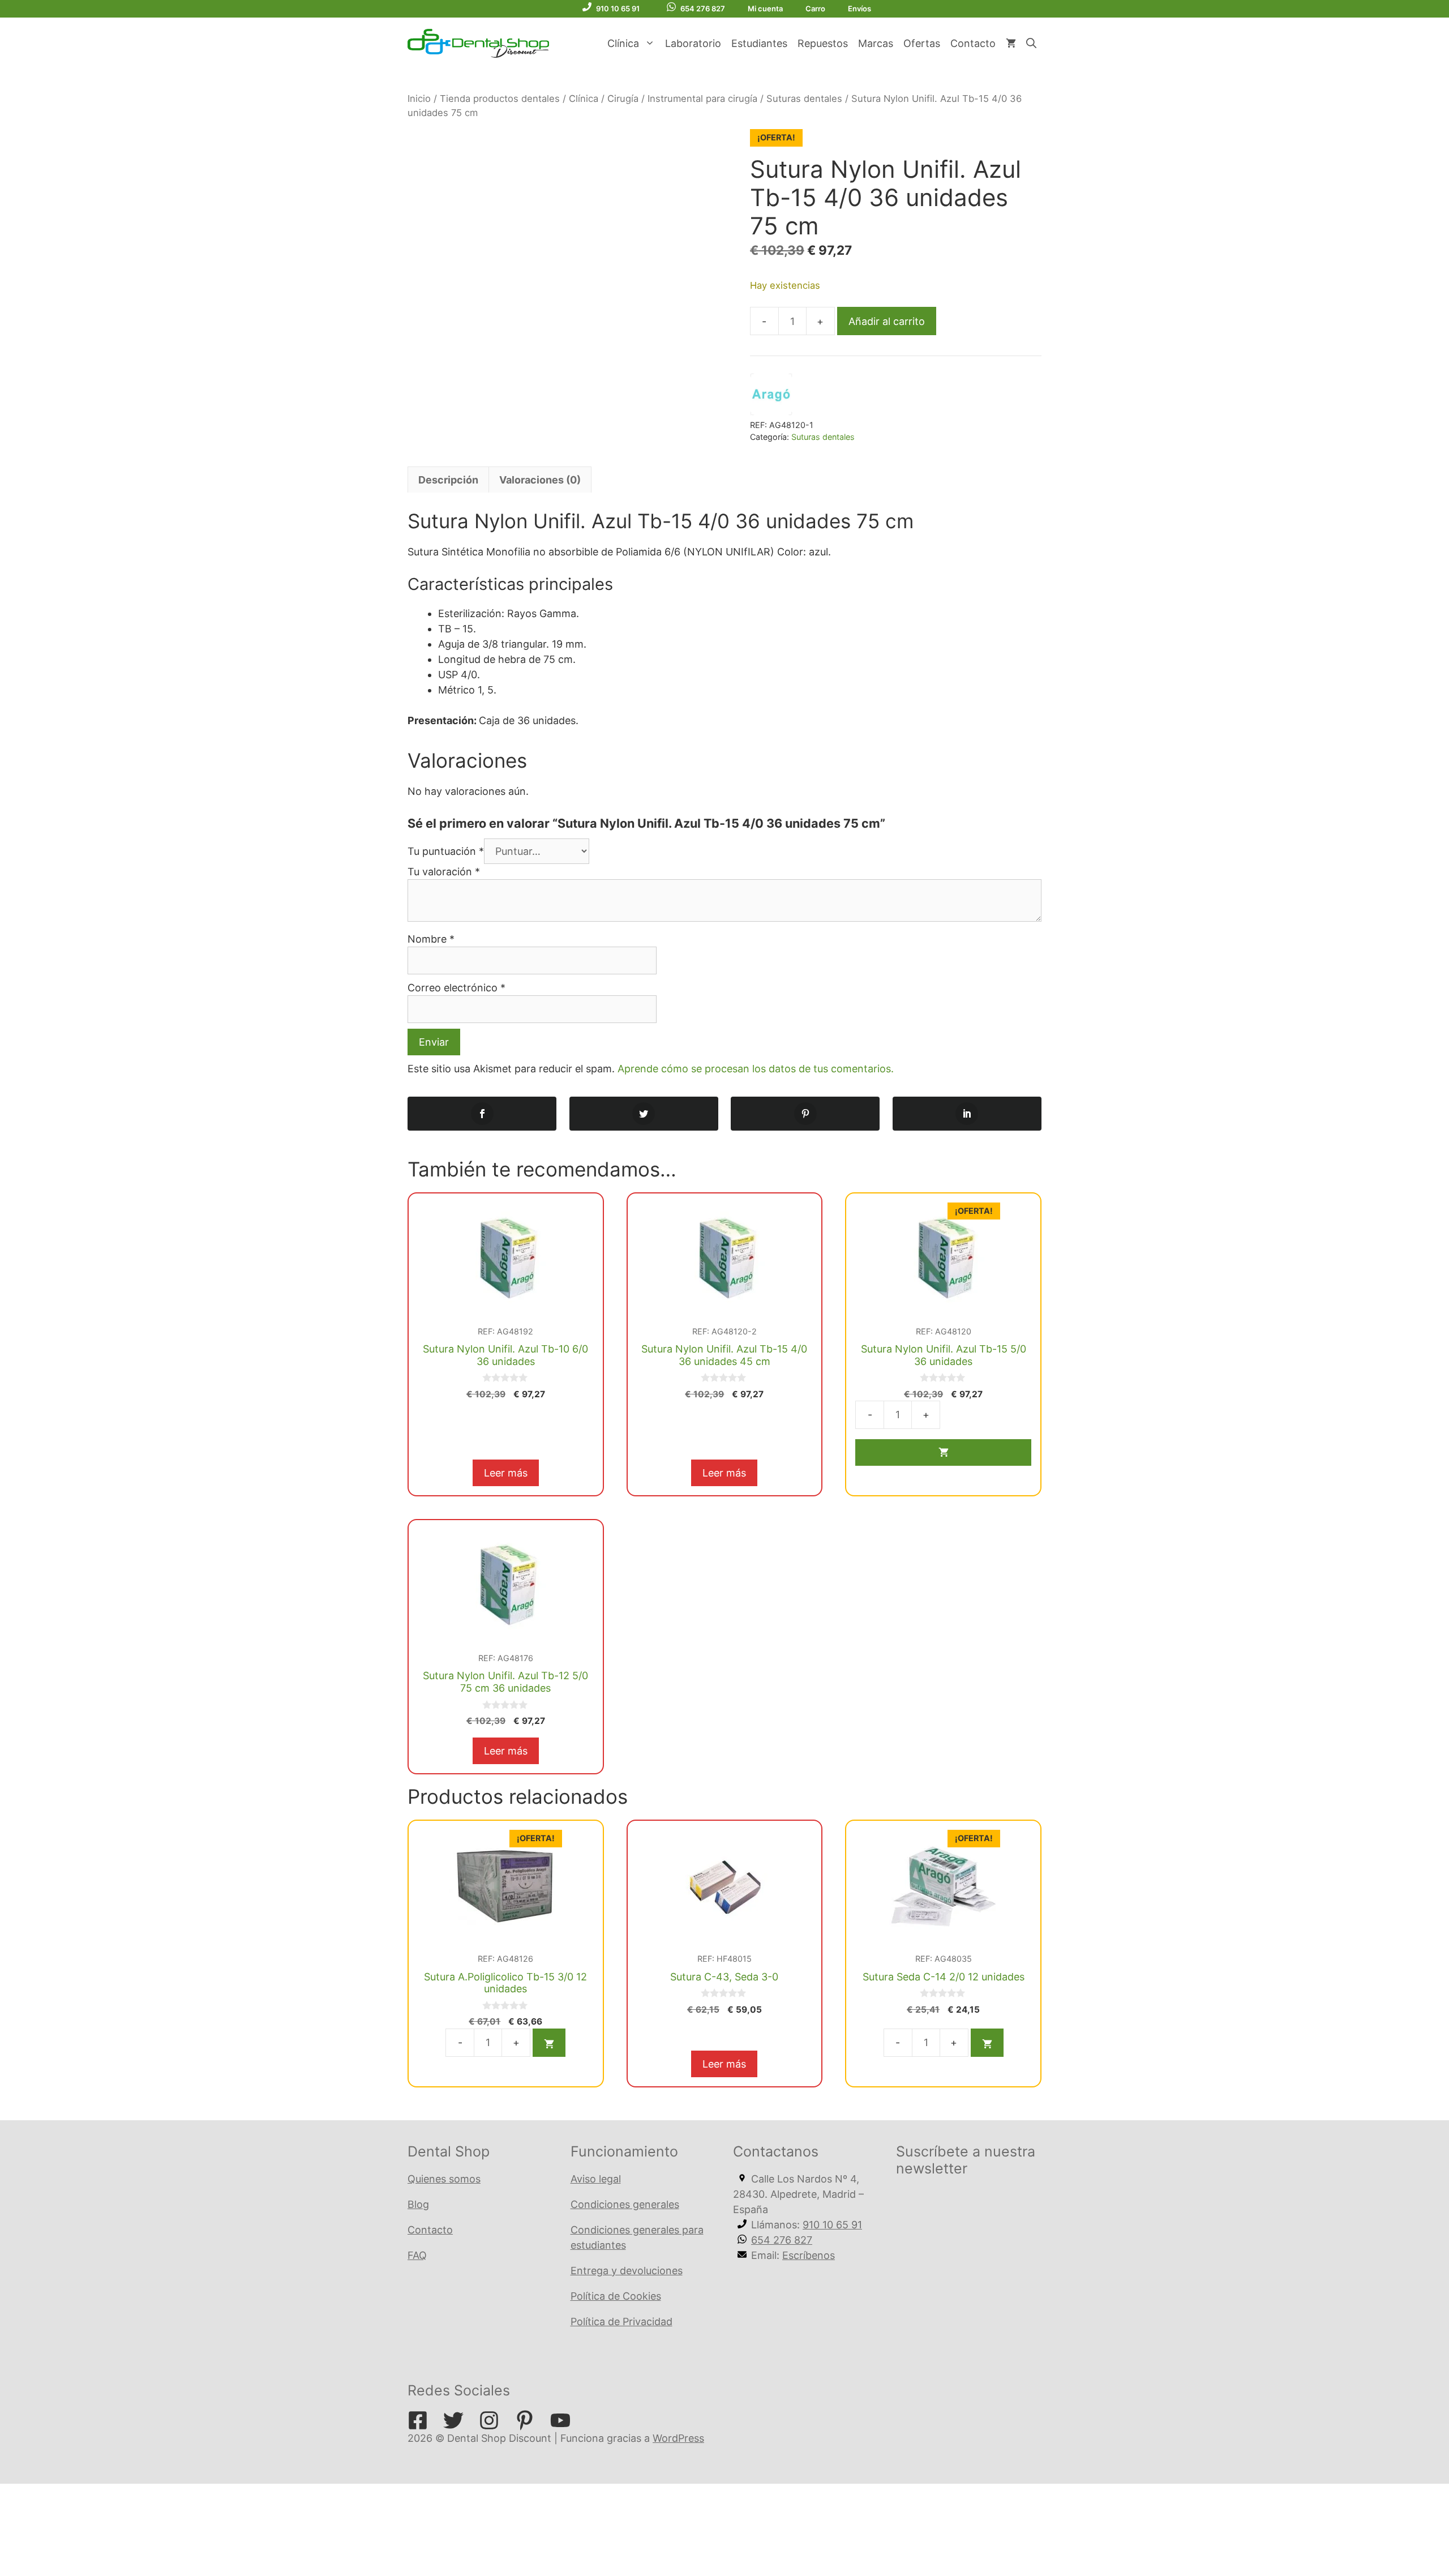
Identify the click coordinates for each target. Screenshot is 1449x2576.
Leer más (506, 1473)
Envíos (859, 8)
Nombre (431, 939)
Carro (815, 8)
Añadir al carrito (887, 321)
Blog (418, 2204)
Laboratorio (693, 43)
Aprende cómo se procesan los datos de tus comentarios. (756, 1069)
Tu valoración (444, 872)
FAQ (417, 2255)
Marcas (876, 43)
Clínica (623, 43)
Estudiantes (759, 43)
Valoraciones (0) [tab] (540, 480)
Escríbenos (809, 2255)
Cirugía (623, 99)
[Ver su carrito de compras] (1011, 44)
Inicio (419, 99)
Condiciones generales (625, 2204)
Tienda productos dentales (500, 99)
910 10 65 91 (618, 8)
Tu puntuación (446, 851)
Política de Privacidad (621, 2322)
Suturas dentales (804, 99)
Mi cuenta (765, 8)
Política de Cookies (616, 2296)
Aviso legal (596, 2179)
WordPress (678, 2438)
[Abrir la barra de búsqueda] (1031, 44)
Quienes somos (444, 2179)
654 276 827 (703, 8)
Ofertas (922, 43)
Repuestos (823, 43)
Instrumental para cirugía (702, 99)
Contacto (973, 43)
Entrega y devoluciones (627, 2271)
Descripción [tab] (448, 480)
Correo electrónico (456, 988)
